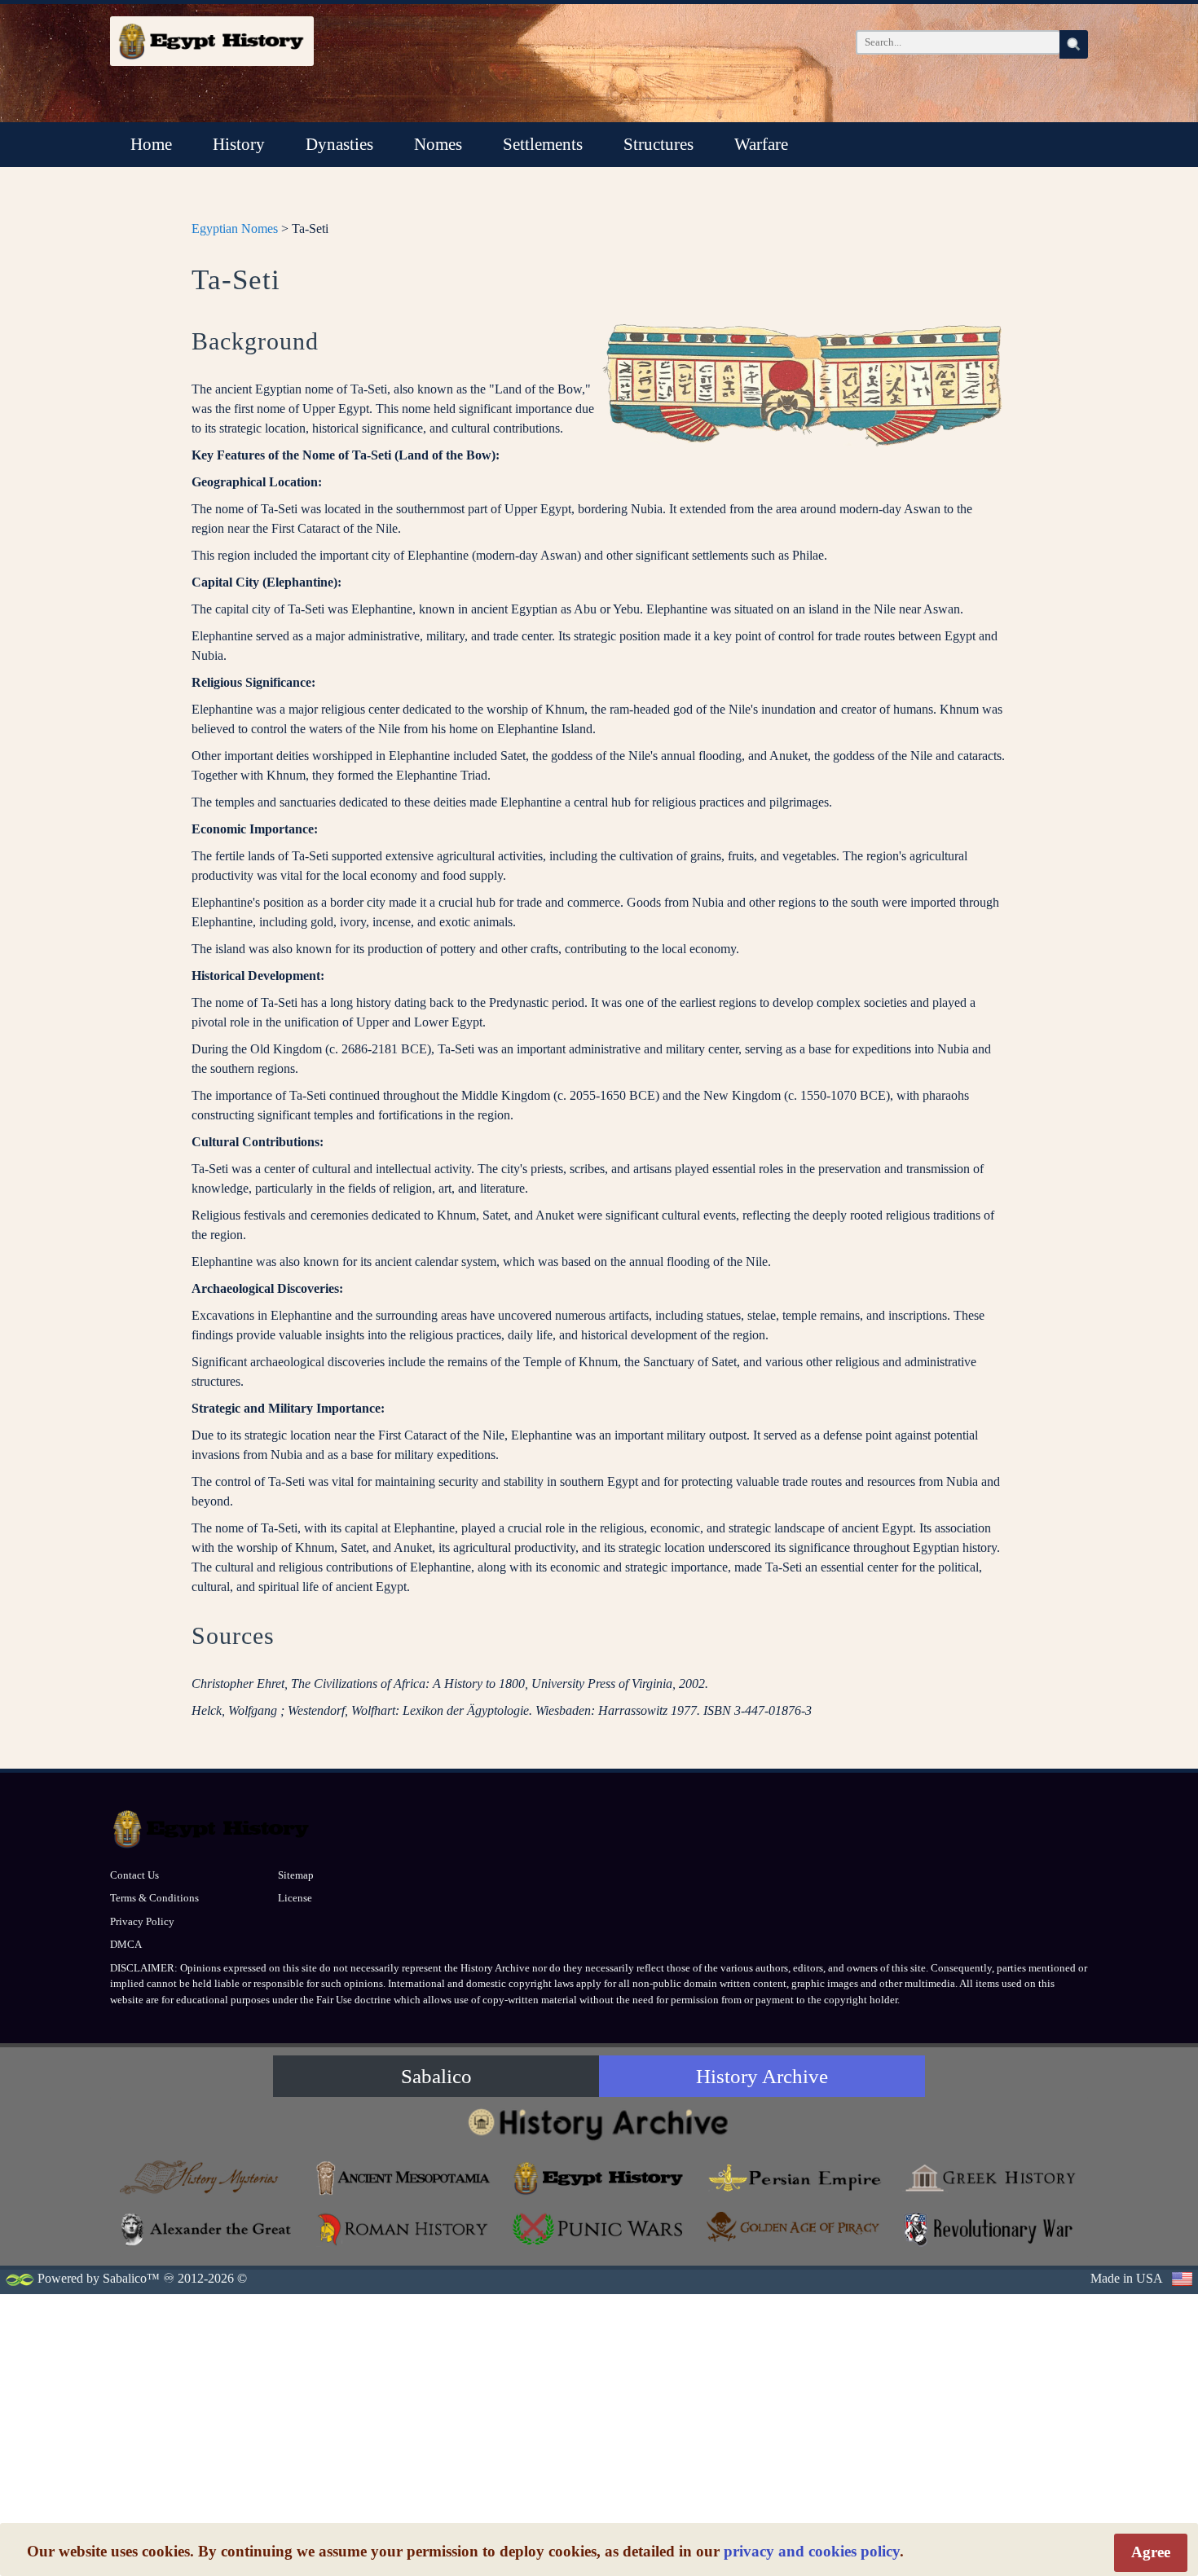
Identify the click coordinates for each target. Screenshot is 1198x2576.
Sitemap (296, 1875)
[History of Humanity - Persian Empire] (795, 2178)
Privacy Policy (142, 1921)
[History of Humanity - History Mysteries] (208, 2178)
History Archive (762, 2076)
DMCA (126, 1944)
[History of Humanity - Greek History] (990, 2178)
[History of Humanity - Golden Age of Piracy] (795, 2227)
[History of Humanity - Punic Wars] (599, 2229)
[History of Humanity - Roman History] (403, 2229)
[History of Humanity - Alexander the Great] (208, 2229)
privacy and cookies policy (812, 2551)
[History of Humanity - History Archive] (599, 2123)
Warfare (761, 144)
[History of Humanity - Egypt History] (599, 2178)
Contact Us (134, 1875)
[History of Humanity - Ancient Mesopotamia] (403, 2178)
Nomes (438, 144)
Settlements (543, 144)
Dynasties (339, 144)
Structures (658, 144)
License (295, 1898)
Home (151, 144)
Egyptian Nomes (235, 229)
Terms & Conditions (154, 1898)
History (239, 144)
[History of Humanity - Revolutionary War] (990, 2229)
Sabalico (436, 2076)
